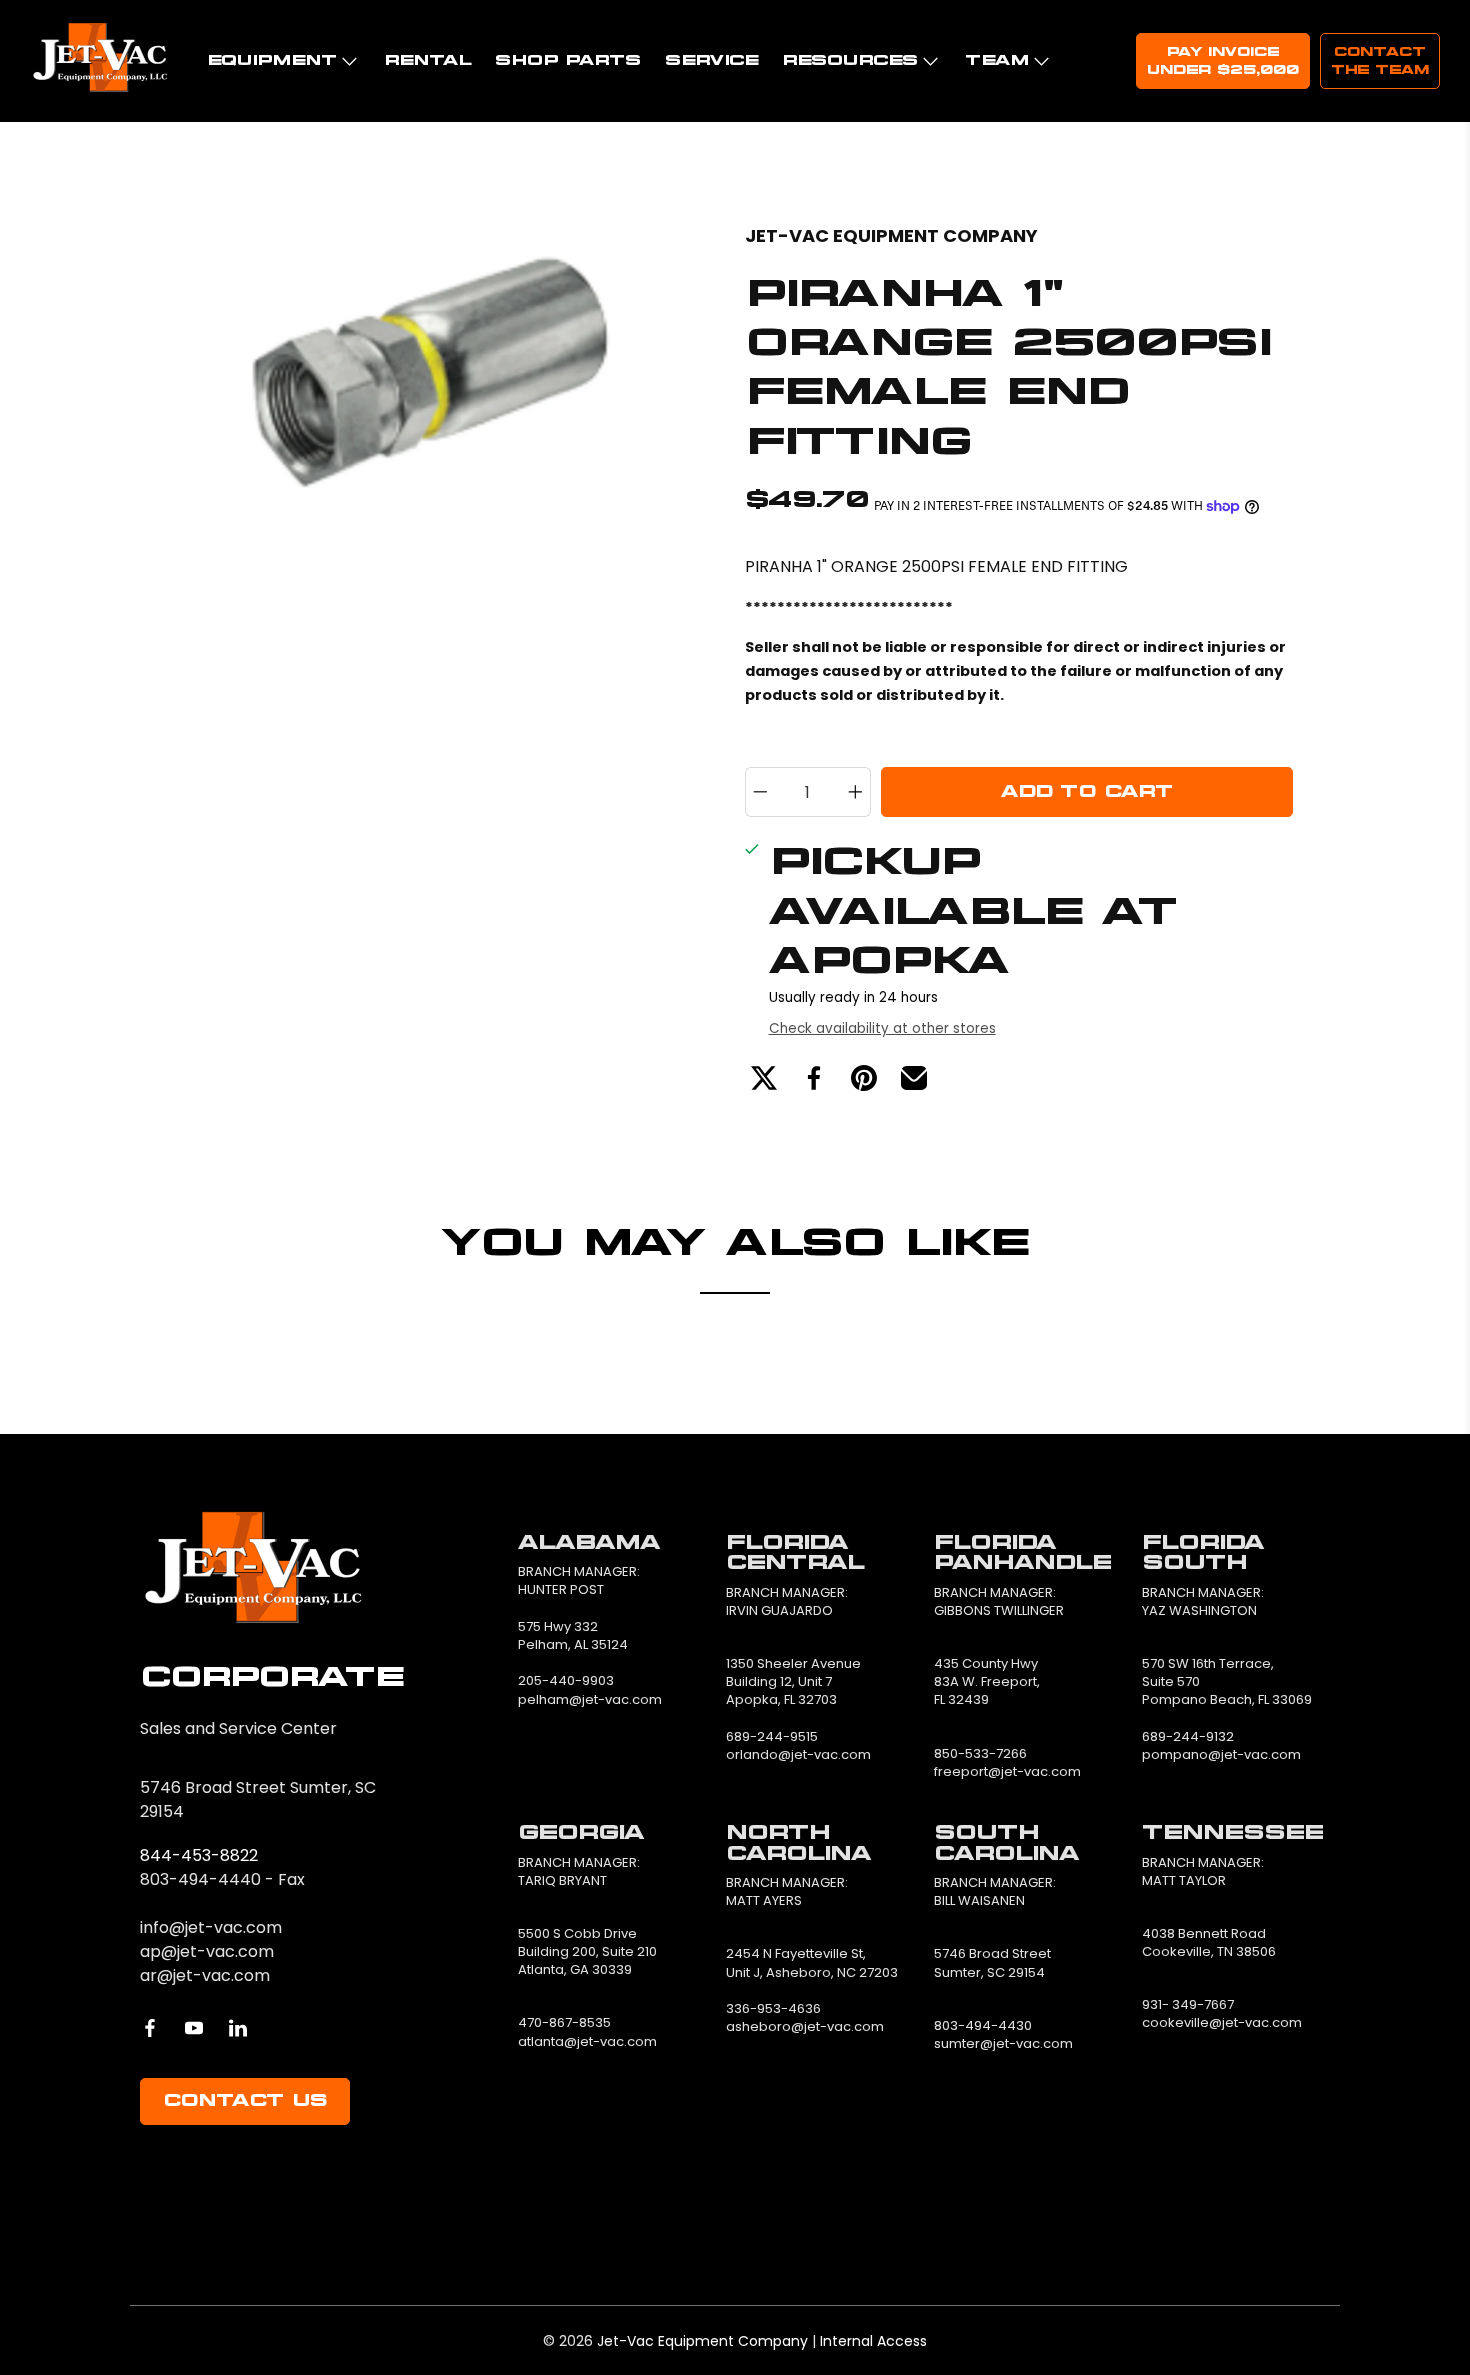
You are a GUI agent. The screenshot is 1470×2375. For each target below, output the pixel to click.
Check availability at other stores (882, 1028)
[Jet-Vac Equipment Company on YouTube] (194, 2028)
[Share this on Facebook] (814, 1078)
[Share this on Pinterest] (864, 1078)
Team (997, 60)
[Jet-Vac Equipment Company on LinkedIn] (238, 2028)
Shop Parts (568, 60)
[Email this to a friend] (914, 1078)
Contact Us (245, 2100)
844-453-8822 (199, 1855)
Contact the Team (1380, 61)
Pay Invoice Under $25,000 (1223, 61)
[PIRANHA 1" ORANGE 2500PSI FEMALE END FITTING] (450, 431)
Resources (850, 60)
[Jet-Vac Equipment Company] (100, 61)
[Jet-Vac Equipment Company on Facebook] (150, 2028)
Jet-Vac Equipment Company (891, 235)
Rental (427, 60)
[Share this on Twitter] (764, 1078)
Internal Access (873, 2341)
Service (711, 60)
